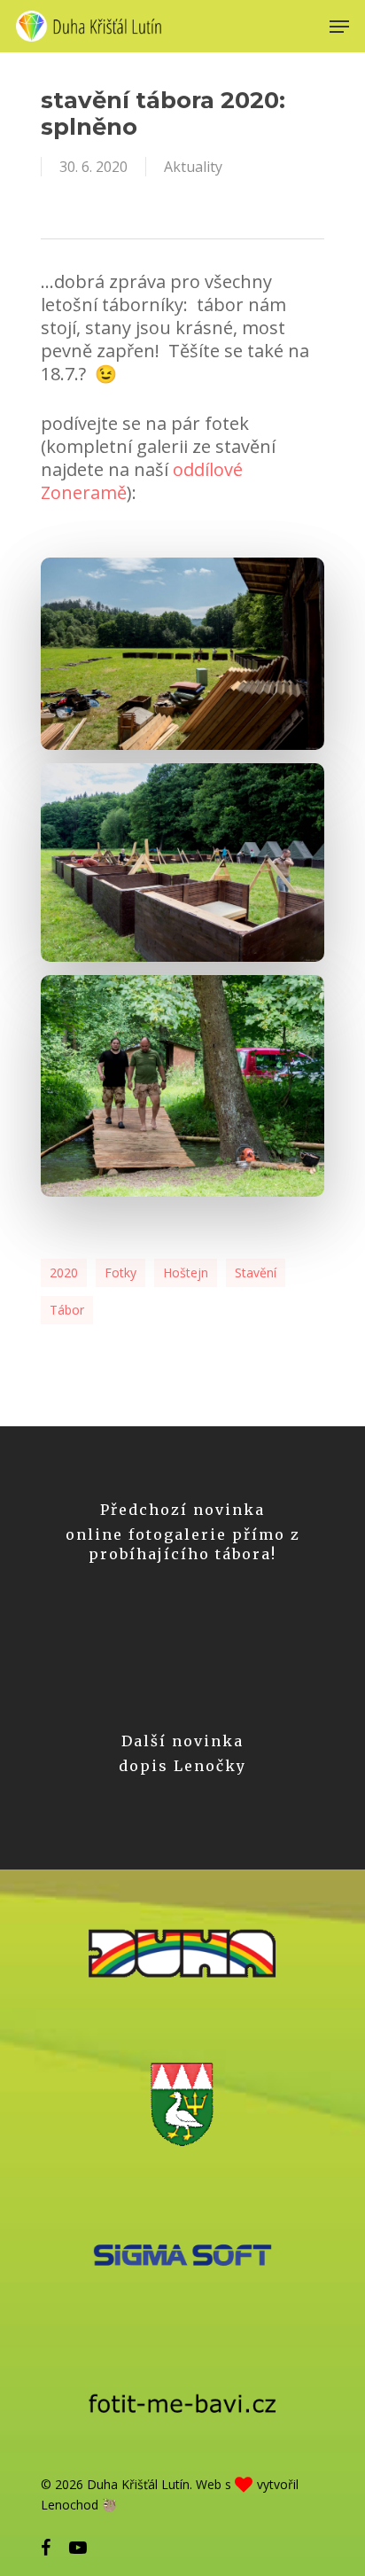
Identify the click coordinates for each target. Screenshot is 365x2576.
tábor (67, 1310)
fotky (120, 1272)
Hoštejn (186, 1272)
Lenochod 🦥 (79, 2505)
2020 (64, 1272)
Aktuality (193, 167)
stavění (256, 1272)
